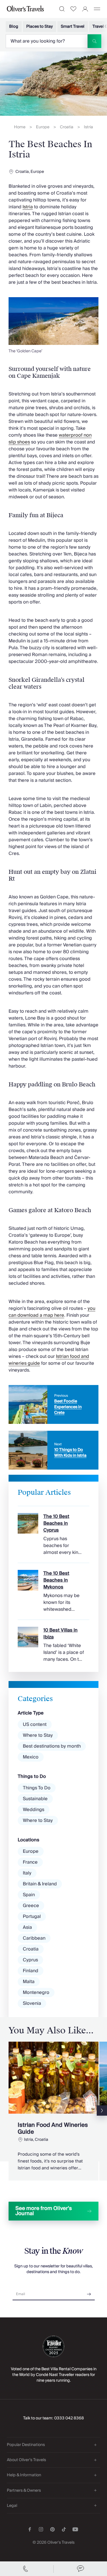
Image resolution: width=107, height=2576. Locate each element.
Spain (29, 1895)
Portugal (32, 1916)
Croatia (67, 127)
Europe (43, 127)
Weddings (34, 1810)
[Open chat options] (80, 2569)
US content (35, 1724)
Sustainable (35, 1799)
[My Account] (85, 9)
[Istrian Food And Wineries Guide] (53, 2111)
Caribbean (34, 1938)
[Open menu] (97, 9)
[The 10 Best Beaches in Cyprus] (53, 1531)
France (30, 1862)
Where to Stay (38, 1735)
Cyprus (30, 1960)
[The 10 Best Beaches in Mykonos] (53, 1588)
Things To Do (37, 1788)
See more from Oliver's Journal (44, 2211)
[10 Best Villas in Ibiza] (53, 1641)
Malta (29, 1982)
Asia (27, 1927)
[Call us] (27, 2569)
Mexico (31, 1757)
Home (20, 127)
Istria (88, 127)
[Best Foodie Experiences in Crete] (53, 1404)
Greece (31, 1906)
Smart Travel (73, 27)
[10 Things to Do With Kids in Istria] (53, 1450)
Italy (27, 1873)
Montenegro (36, 1993)
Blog (14, 27)
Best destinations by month (52, 1746)
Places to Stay (40, 27)
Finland (31, 1971)
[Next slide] (102, 2111)
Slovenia (32, 2003)
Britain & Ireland (40, 1884)
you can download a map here (52, 1312)
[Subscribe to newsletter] (89, 2292)
